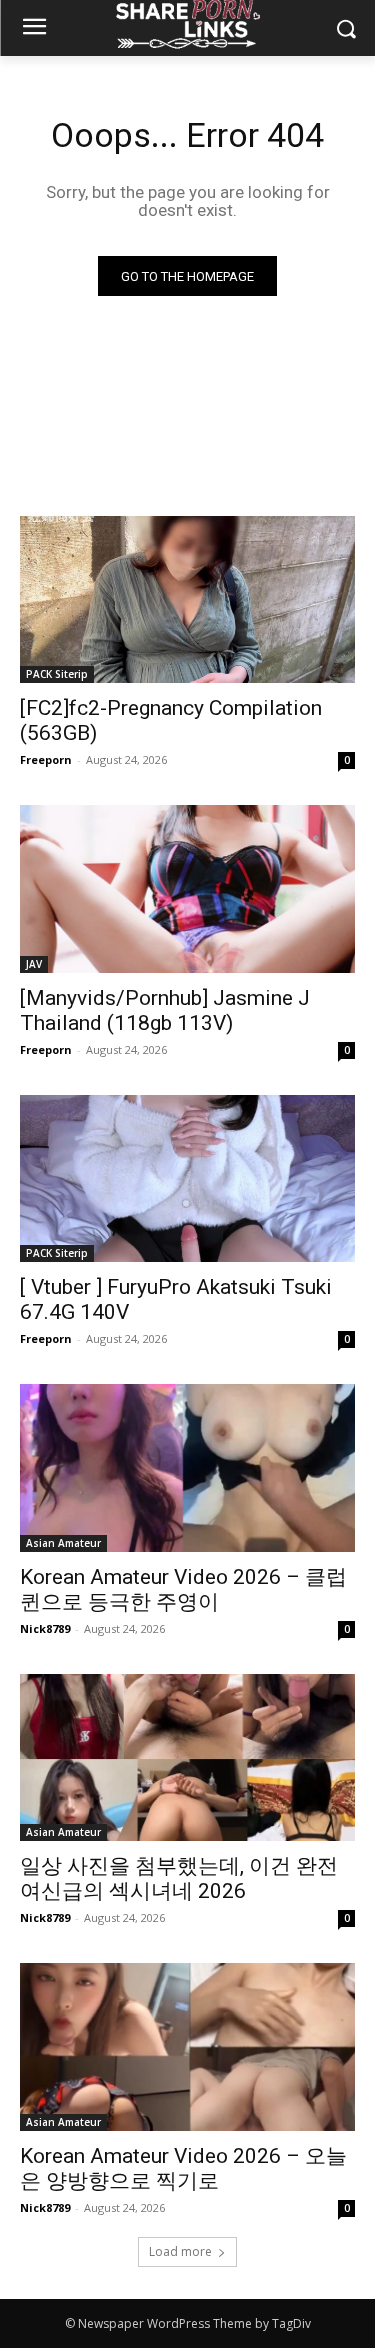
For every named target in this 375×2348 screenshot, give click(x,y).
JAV (34, 964)
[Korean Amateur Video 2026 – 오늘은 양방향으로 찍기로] (187, 2047)
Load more (180, 2251)
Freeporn (46, 759)
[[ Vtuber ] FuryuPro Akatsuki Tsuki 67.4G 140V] (187, 1179)
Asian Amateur (63, 1543)
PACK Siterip (57, 674)
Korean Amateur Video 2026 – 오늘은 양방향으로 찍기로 (183, 2168)
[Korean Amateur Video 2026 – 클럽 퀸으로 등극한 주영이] (187, 1468)
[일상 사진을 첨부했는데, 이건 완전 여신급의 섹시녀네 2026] (187, 1758)
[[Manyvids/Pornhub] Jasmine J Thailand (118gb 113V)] (187, 889)
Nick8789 (45, 1628)
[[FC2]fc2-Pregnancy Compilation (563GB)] (187, 600)
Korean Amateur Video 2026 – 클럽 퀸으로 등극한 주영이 (183, 1589)
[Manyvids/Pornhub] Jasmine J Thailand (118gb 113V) (165, 1010)
